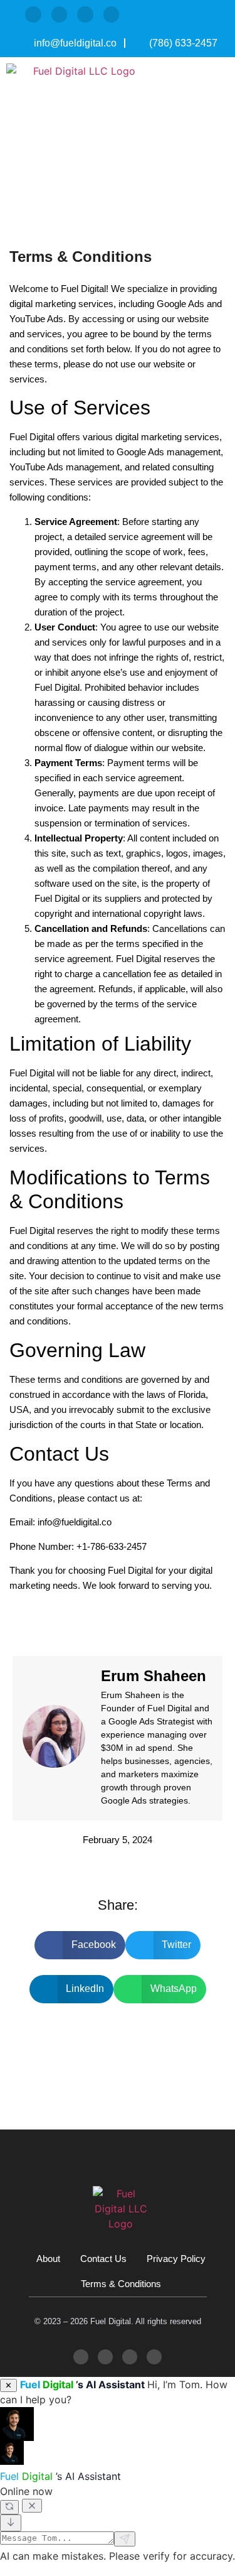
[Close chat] (32, 2506)
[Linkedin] (85, 14)
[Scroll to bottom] (11, 2523)
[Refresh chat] (9, 2507)
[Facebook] (60, 14)
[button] (216, 126)
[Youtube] (112, 14)
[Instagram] (33, 14)
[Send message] (125, 2539)
